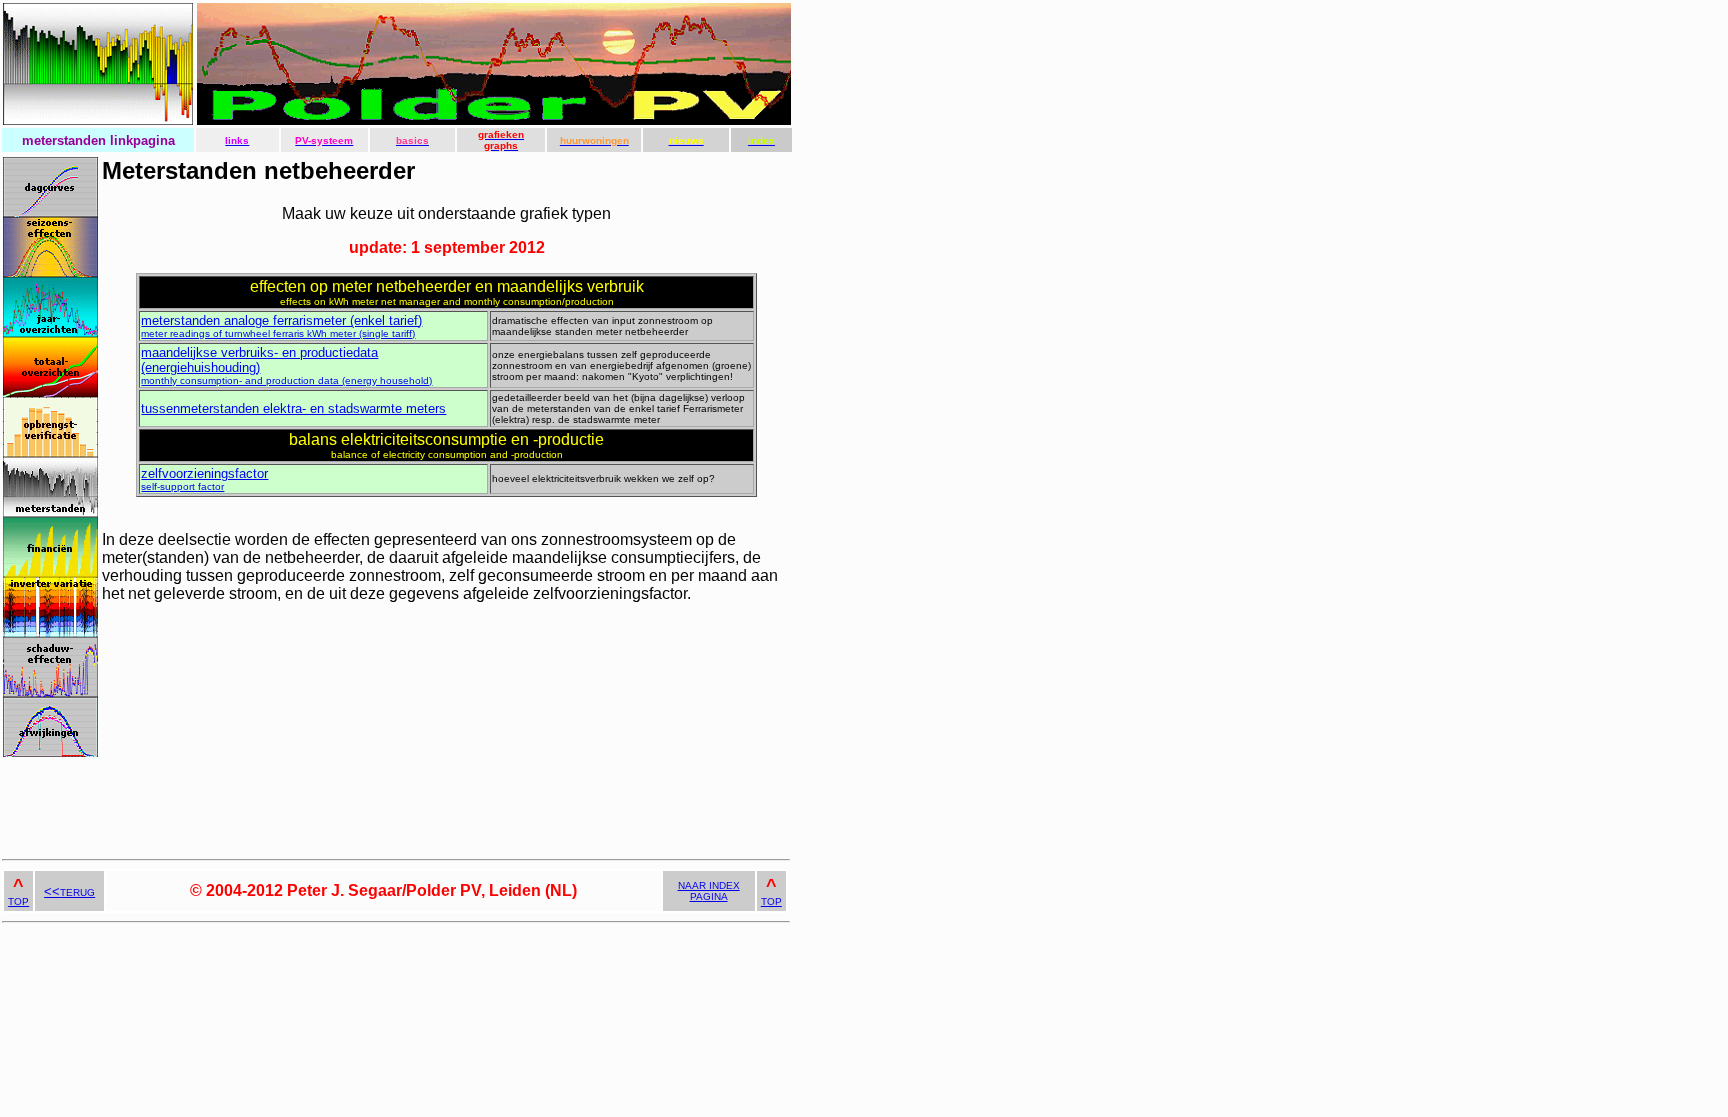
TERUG (69, 892)
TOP (18, 901)
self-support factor (204, 480)
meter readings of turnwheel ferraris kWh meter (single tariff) (281, 327)
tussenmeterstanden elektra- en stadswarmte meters (293, 408)
